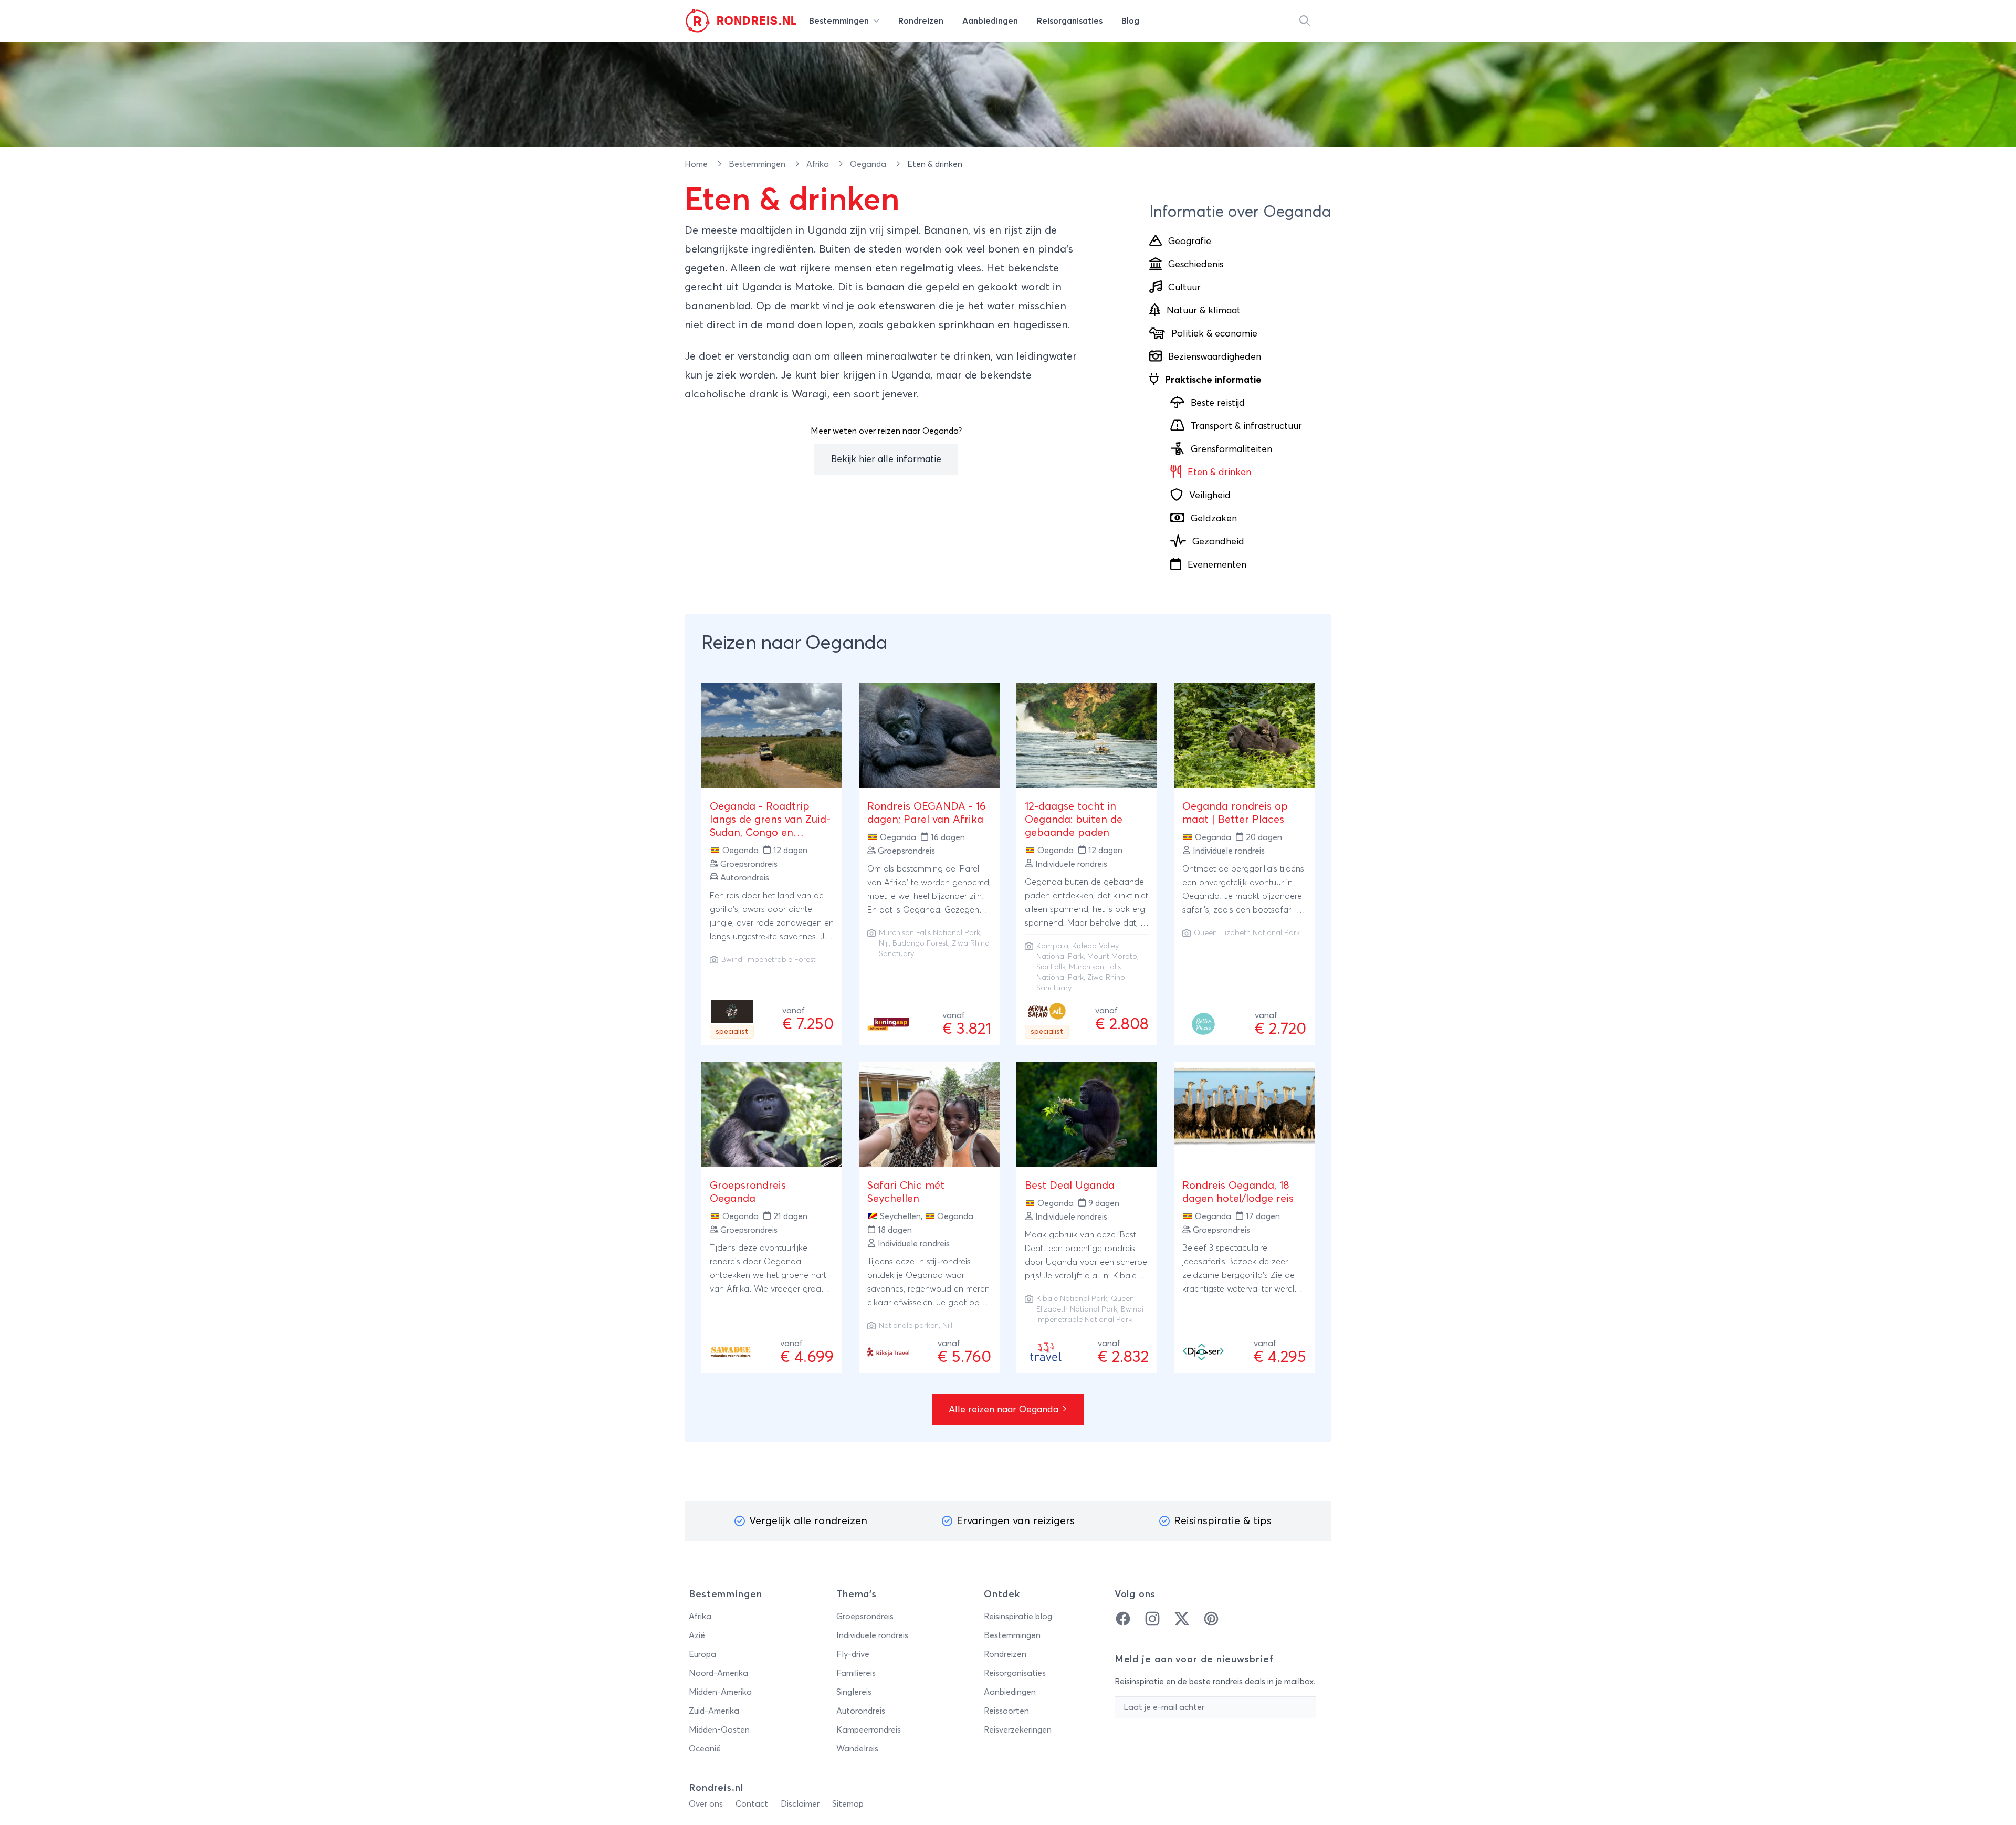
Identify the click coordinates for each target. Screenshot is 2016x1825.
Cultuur (1184, 288)
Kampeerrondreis (869, 1730)
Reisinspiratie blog (1018, 1617)
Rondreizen (1005, 1654)
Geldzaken (1214, 519)
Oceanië (705, 1749)
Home (697, 164)
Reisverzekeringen (1018, 1730)
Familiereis (856, 1673)
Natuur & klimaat (1204, 311)
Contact (752, 1804)
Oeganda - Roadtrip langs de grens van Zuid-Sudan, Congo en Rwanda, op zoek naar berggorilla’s (770, 833)
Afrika (819, 164)
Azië (697, 1635)
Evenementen (1217, 565)
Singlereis (854, 1692)
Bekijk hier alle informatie (886, 459)
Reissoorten (1006, 1711)
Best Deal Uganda (1070, 1186)
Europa (702, 1654)
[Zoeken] (1305, 21)
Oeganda (869, 164)
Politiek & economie (1214, 334)
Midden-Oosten (719, 1730)
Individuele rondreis (872, 1635)
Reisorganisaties (1015, 1673)
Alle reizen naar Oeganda (1005, 1410)
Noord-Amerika (718, 1673)
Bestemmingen (758, 164)
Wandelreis (857, 1749)
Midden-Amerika (720, 1692)
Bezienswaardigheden (1215, 357)
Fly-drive (853, 1654)
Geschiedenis (1196, 265)
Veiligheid (1210, 496)
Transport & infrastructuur (1246, 426)
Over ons (706, 1804)
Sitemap (848, 1804)
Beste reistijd (1218, 403)
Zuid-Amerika (714, 1711)
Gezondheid (1218, 542)
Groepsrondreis (865, 1617)
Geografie (1190, 242)
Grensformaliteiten (1231, 449)
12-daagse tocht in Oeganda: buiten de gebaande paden (1074, 820)
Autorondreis (861, 1711)
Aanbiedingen (1010, 1692)
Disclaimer (800, 1804)
